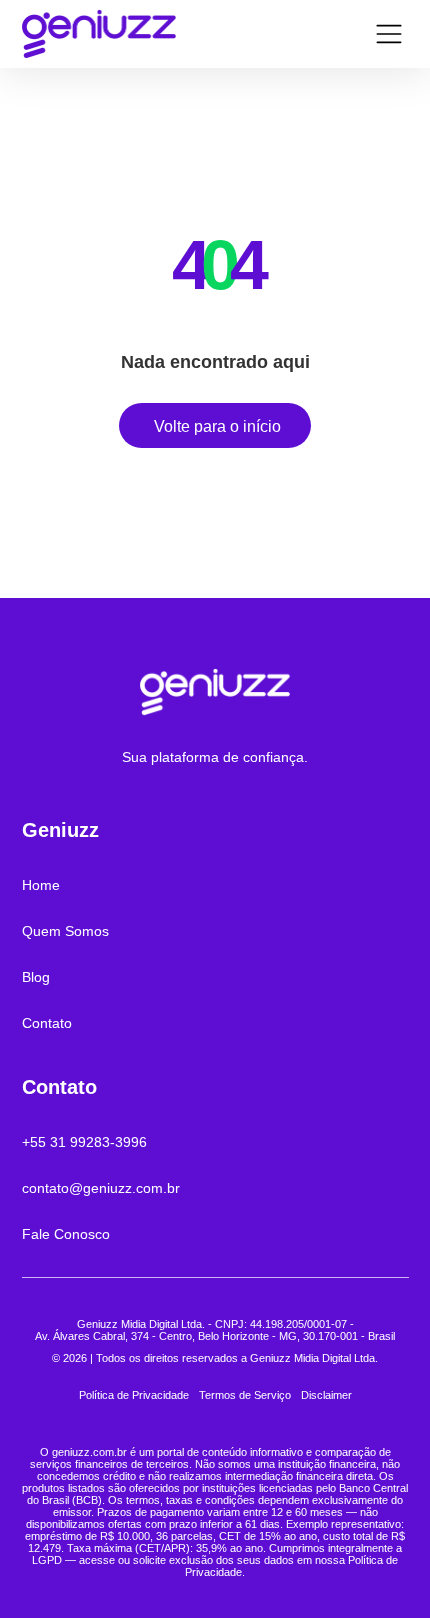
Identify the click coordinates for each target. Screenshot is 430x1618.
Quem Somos (65, 931)
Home (41, 885)
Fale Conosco (66, 1234)
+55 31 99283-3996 (84, 1142)
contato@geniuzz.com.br (101, 1188)
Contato (47, 1023)
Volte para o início (217, 426)
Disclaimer (326, 1395)
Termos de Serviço (245, 1395)
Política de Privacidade (134, 1395)
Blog (36, 977)
